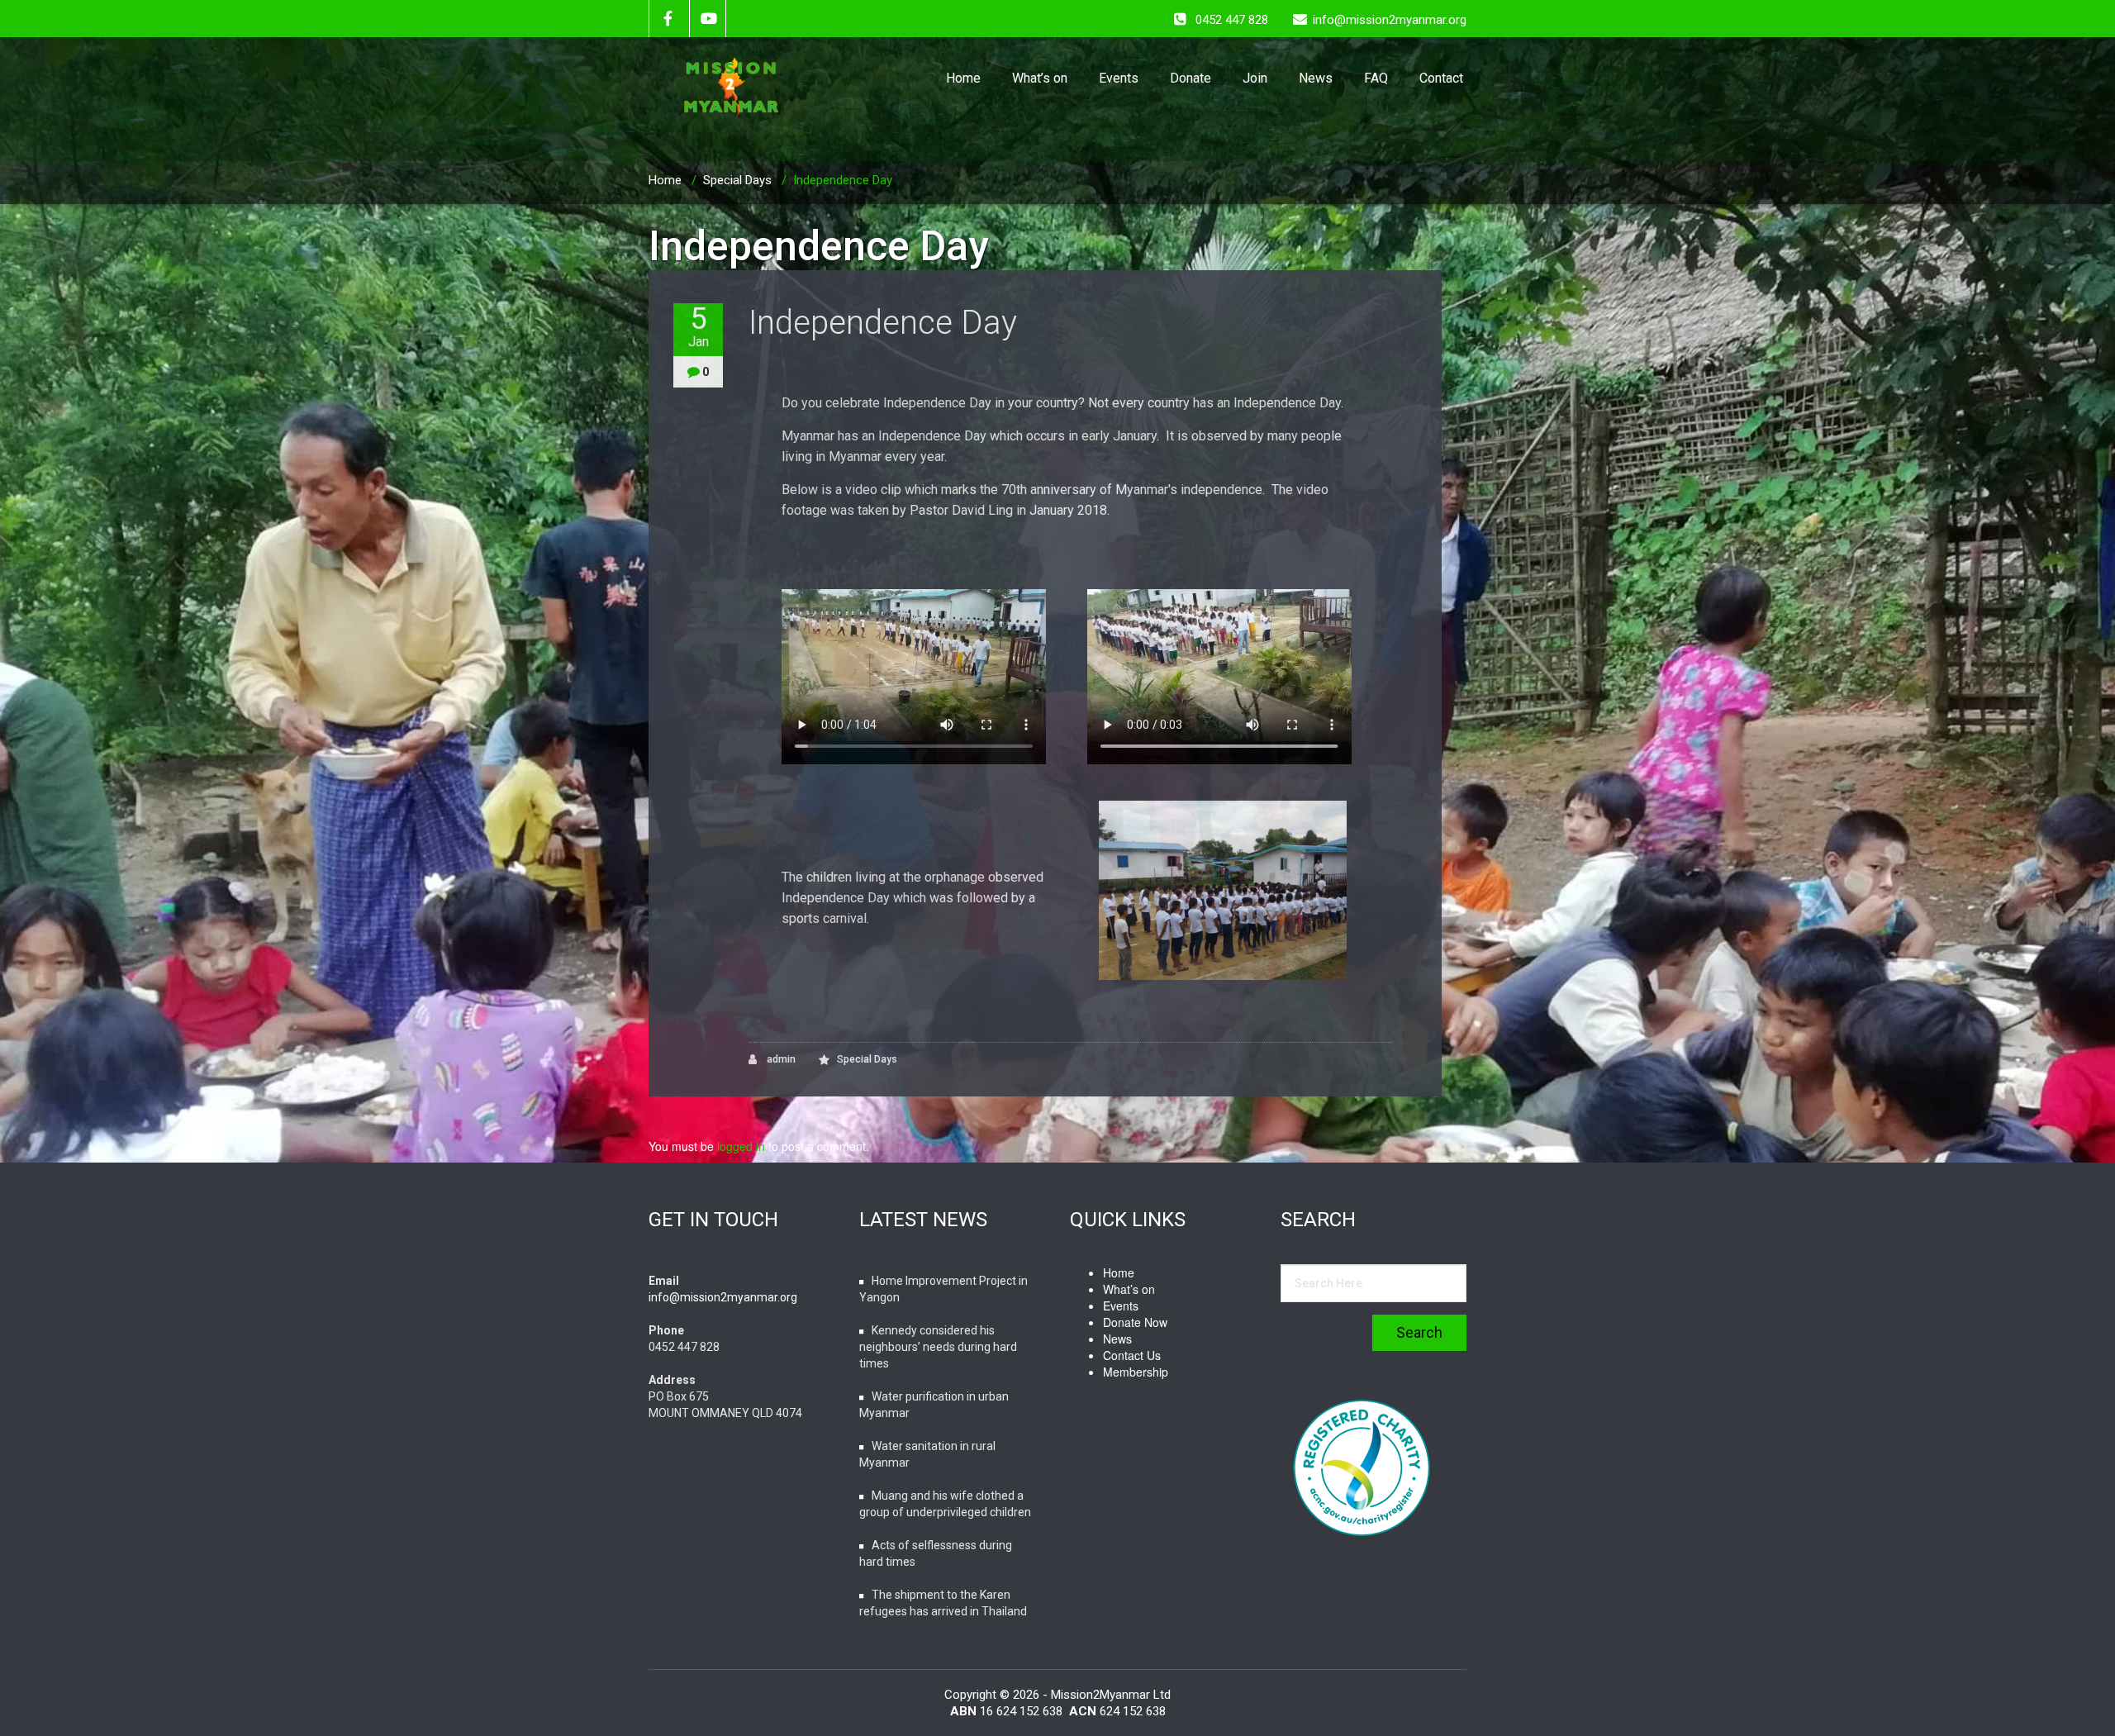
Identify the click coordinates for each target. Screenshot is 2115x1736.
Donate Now (1135, 1322)
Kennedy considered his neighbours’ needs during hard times (938, 1347)
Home (963, 78)
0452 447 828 (1232, 20)
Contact (1441, 78)
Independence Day (883, 323)
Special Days (737, 180)
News (1316, 78)
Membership (1136, 1372)
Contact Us (1132, 1355)
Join (1255, 78)
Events (1119, 78)
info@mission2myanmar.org (723, 1297)
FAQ (1376, 78)
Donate (1191, 78)
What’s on (1040, 78)
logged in (741, 1146)
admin (780, 1059)
